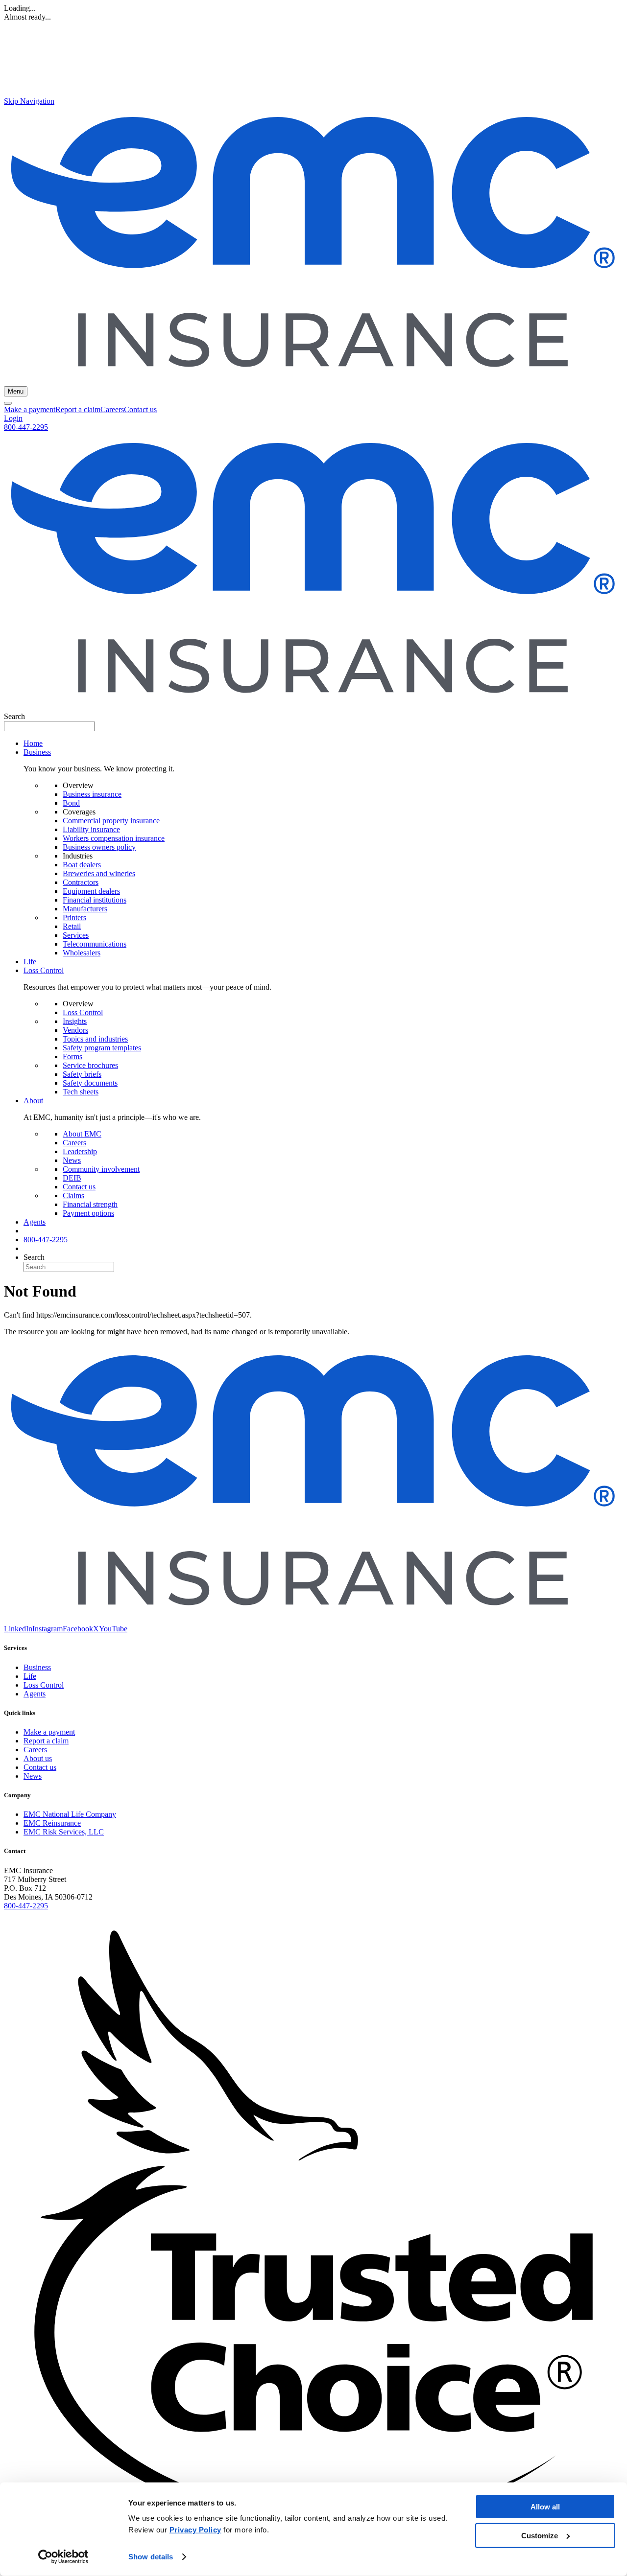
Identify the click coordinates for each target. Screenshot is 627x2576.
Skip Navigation (29, 101)
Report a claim (78, 409)
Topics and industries (95, 1039)
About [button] (33, 1101)
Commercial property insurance (111, 821)
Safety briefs (82, 1074)
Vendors (75, 1030)
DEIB (72, 1178)
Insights (75, 1021)
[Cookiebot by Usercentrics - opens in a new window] (63, 2557)
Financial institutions (95, 900)
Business (37, 1667)
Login (13, 418)
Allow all (545, 2507)
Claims (73, 1195)
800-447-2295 (26, 427)
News (72, 1160)
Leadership (80, 1151)
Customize (540, 2535)
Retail (72, 926)
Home (33, 743)
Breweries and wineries (99, 873)
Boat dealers (82, 865)
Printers (74, 917)
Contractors (81, 882)
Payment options (88, 1213)
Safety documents (90, 1083)
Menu (16, 391)
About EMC (82, 1134)
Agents (35, 1222)
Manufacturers (85, 909)
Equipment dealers (91, 891)
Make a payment (30, 409)
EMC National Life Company (70, 1814)
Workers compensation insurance (114, 838)
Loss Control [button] (44, 970)
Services (76, 935)
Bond (71, 803)
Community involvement (101, 1169)
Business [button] (37, 752)
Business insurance (92, 794)
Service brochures (90, 1065)
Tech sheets (81, 1092)
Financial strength (90, 1204)
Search (14, 716)
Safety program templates (102, 1048)
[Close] (8, 403)
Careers (112, 409)
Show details (151, 2557)
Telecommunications (95, 944)
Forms (72, 1056)
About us (38, 1758)
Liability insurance (91, 829)
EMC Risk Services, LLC (64, 1832)
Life (30, 962)
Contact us (140, 409)
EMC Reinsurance (52, 1823)
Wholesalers (82, 953)
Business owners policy (99, 847)
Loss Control (83, 1012)
